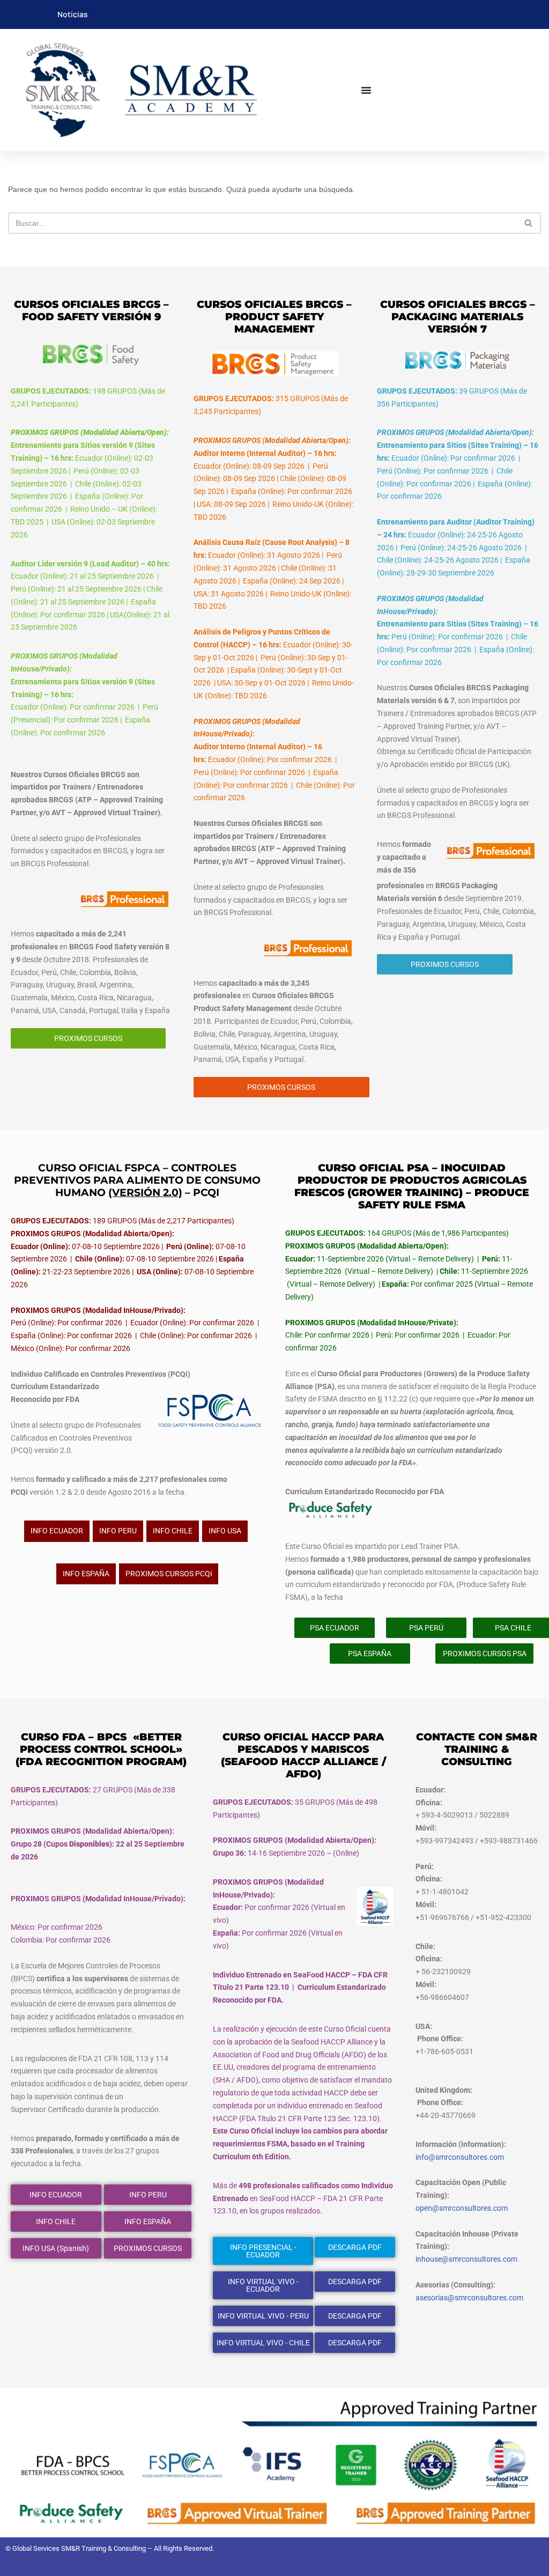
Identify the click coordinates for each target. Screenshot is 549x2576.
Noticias (73, 14)
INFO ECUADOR (57, 1531)
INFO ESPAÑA (86, 1574)
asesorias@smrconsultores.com (469, 2298)
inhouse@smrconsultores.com (466, 2259)
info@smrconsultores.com (460, 2157)
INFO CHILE (173, 1531)
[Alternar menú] (366, 90)
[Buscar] (529, 223)
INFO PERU (118, 1531)
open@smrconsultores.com (462, 2208)
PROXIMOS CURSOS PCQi (169, 1574)
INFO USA (225, 1531)
